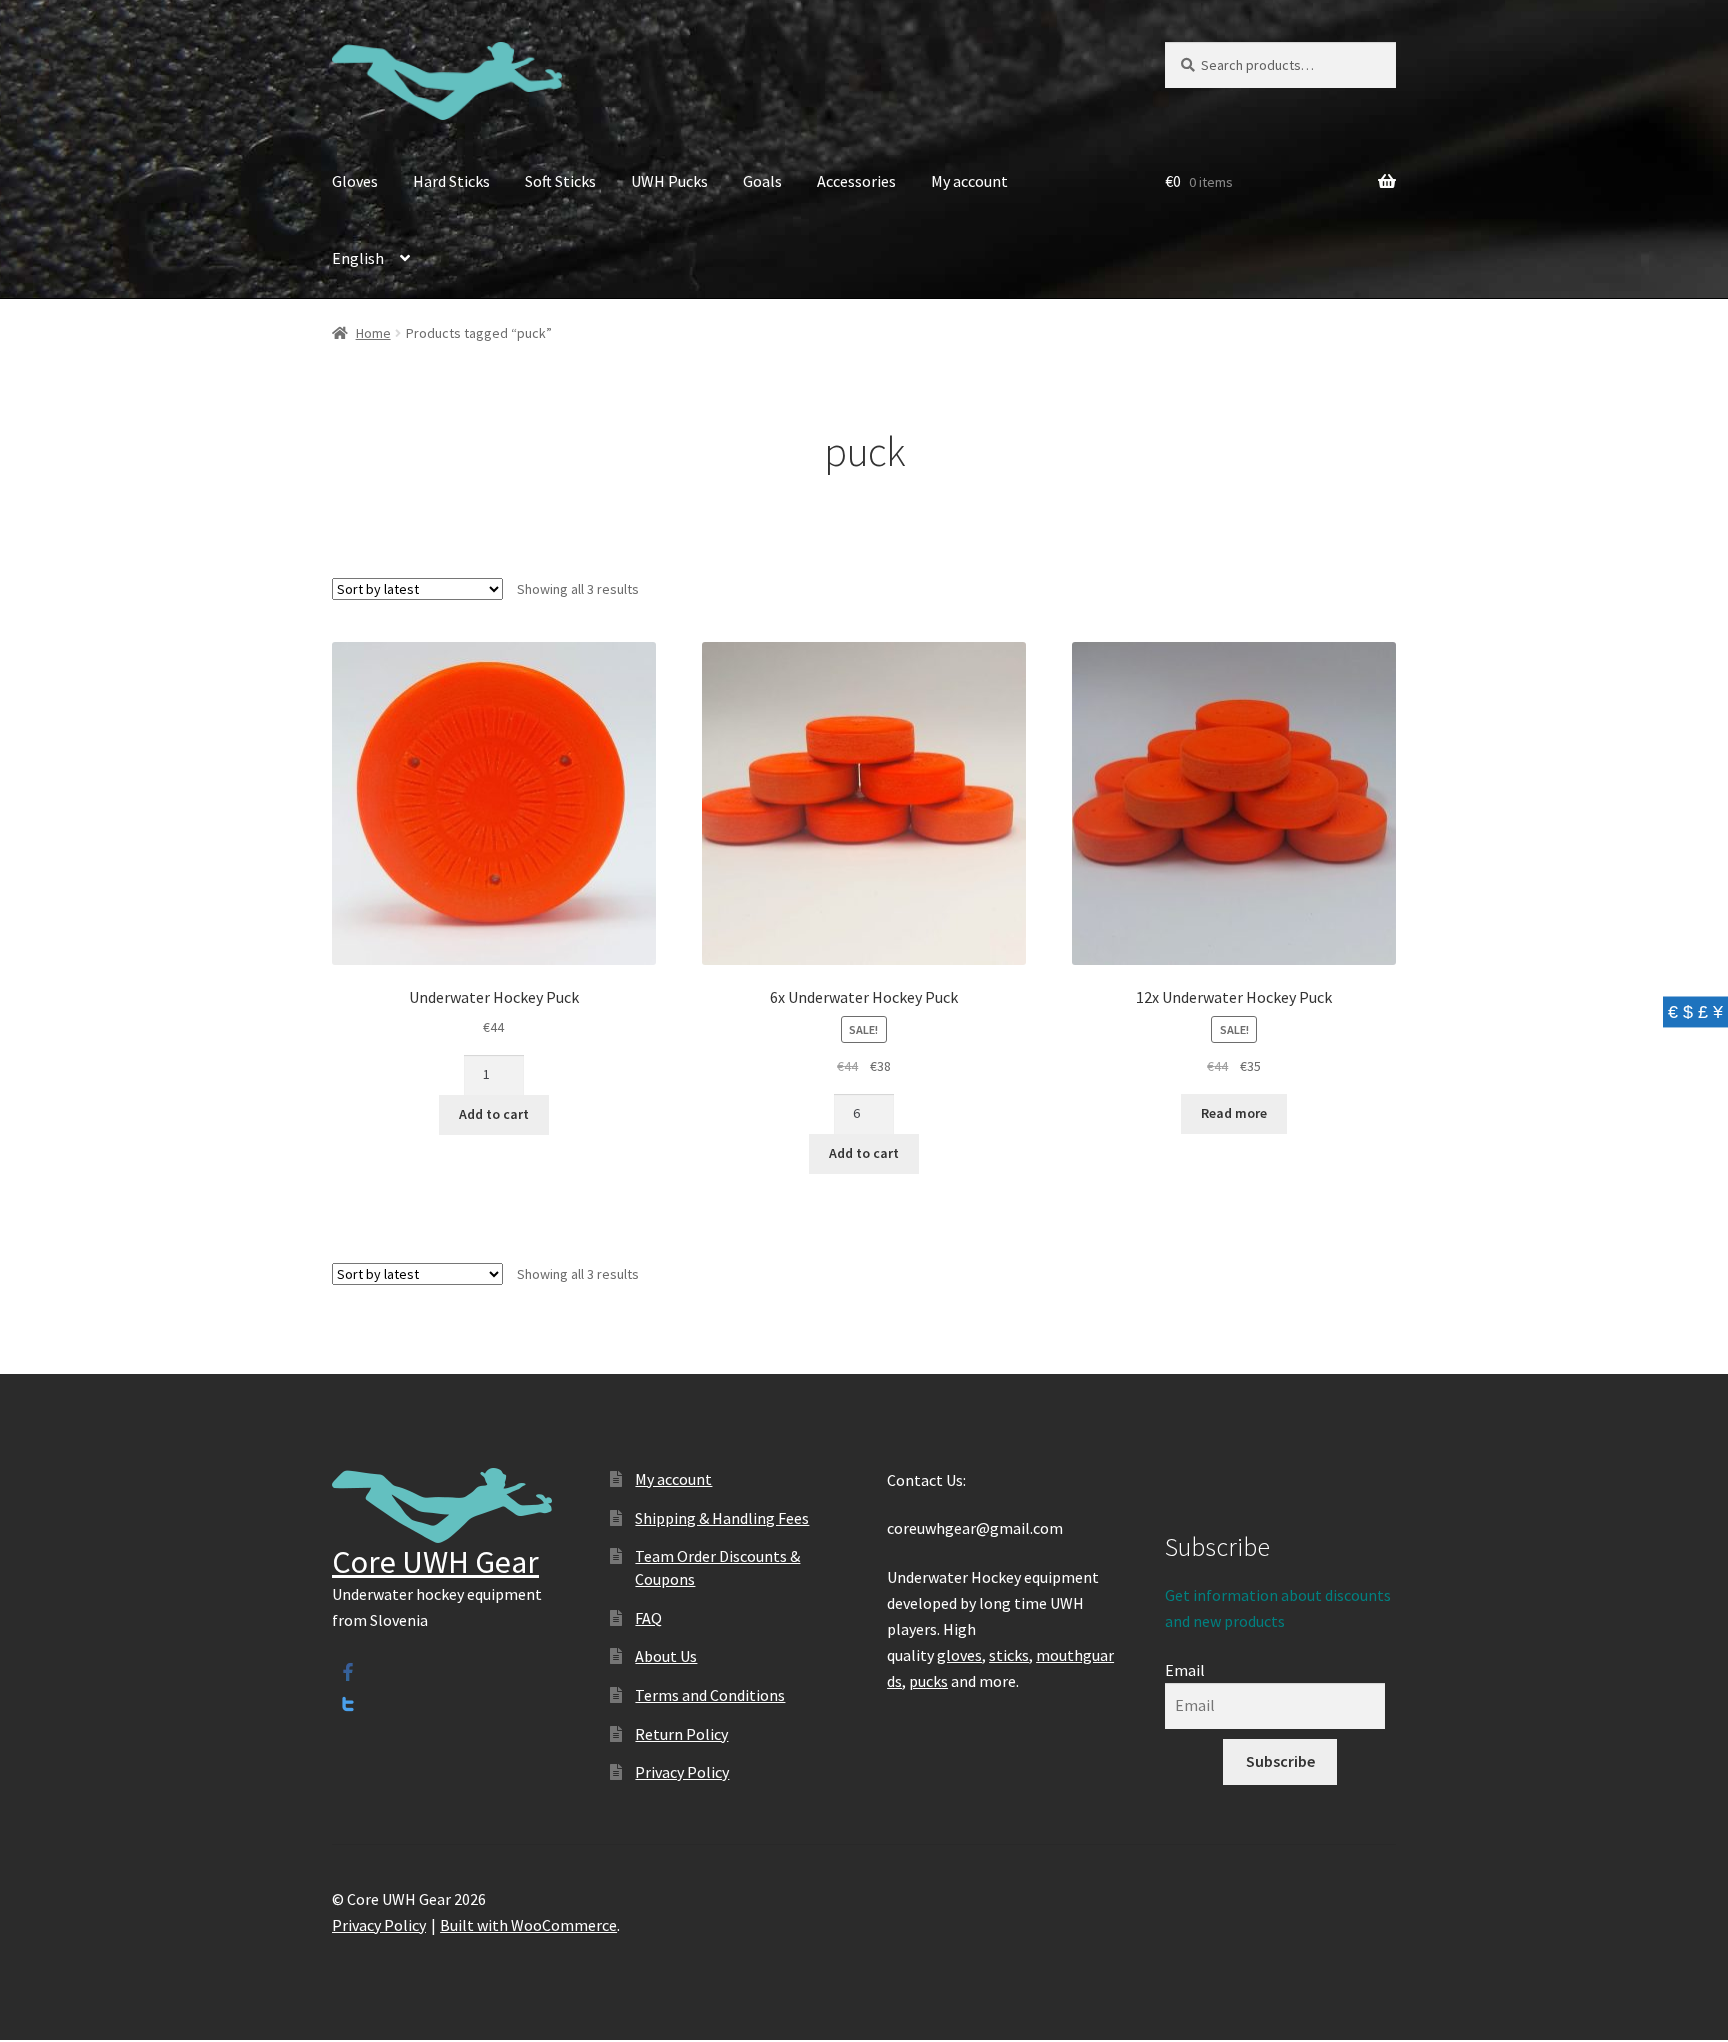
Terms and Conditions (710, 1695)
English (358, 258)
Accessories (856, 181)
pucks (928, 1681)
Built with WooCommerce (528, 1925)
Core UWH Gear (435, 1562)
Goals (762, 181)
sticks (1009, 1655)
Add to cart (494, 1114)
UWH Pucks (669, 181)
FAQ (648, 1618)
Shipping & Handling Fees (722, 1518)
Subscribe (1280, 1761)
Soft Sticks (560, 181)
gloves (959, 1655)
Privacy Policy (682, 1772)
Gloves (355, 181)
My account (969, 181)
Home (373, 333)
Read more (1234, 1113)
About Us (666, 1656)
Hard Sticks (451, 181)
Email (1185, 1670)
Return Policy (681, 1734)
